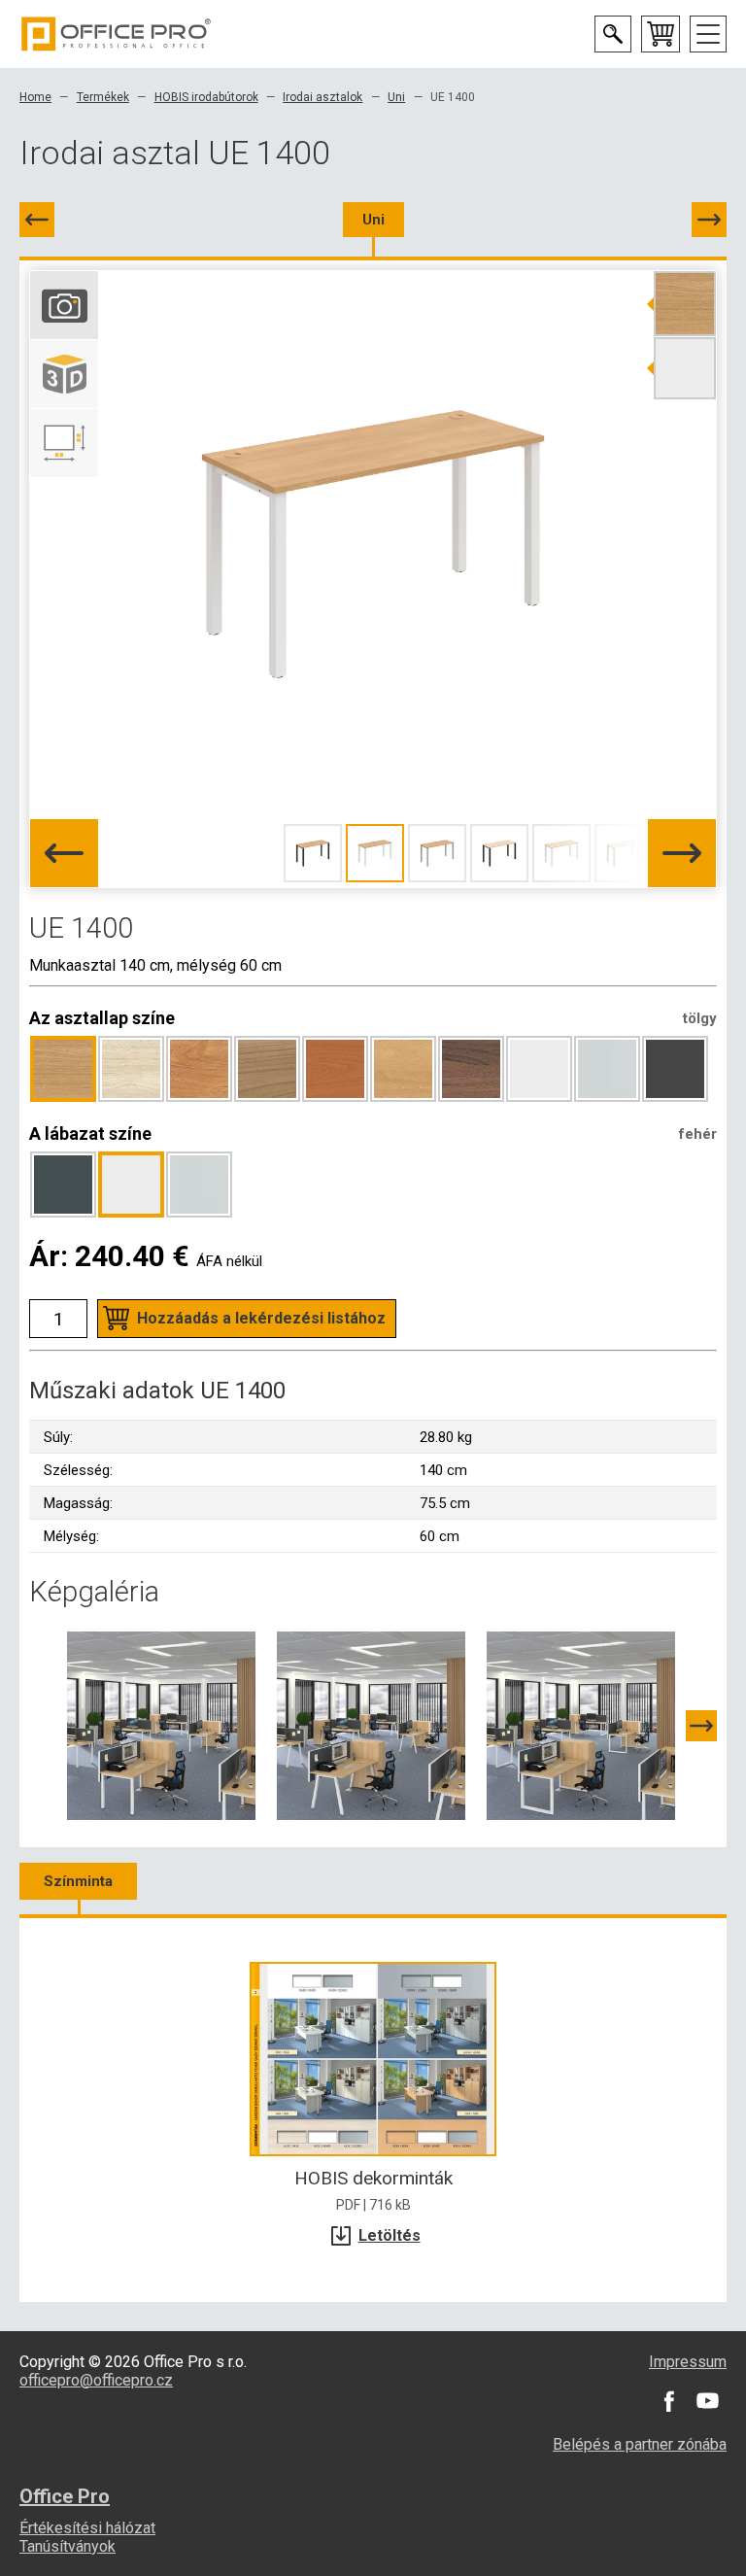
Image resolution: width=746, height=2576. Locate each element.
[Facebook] (668, 2401)
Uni (396, 97)
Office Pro (117, 34)
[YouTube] (707, 2401)
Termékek (103, 97)
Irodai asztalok (322, 97)
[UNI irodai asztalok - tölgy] (161, 1725)
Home (35, 97)
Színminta (78, 1881)
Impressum (688, 2362)
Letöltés (390, 2235)
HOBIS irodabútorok (206, 97)
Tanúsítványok (68, 2546)
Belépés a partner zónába (640, 2444)
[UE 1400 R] (709, 220)
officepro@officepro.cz (96, 2380)
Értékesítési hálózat (87, 2528)
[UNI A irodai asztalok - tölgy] (371, 1725)
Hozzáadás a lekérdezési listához (261, 1318)
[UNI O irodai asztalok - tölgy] (581, 1725)
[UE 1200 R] (37, 220)
